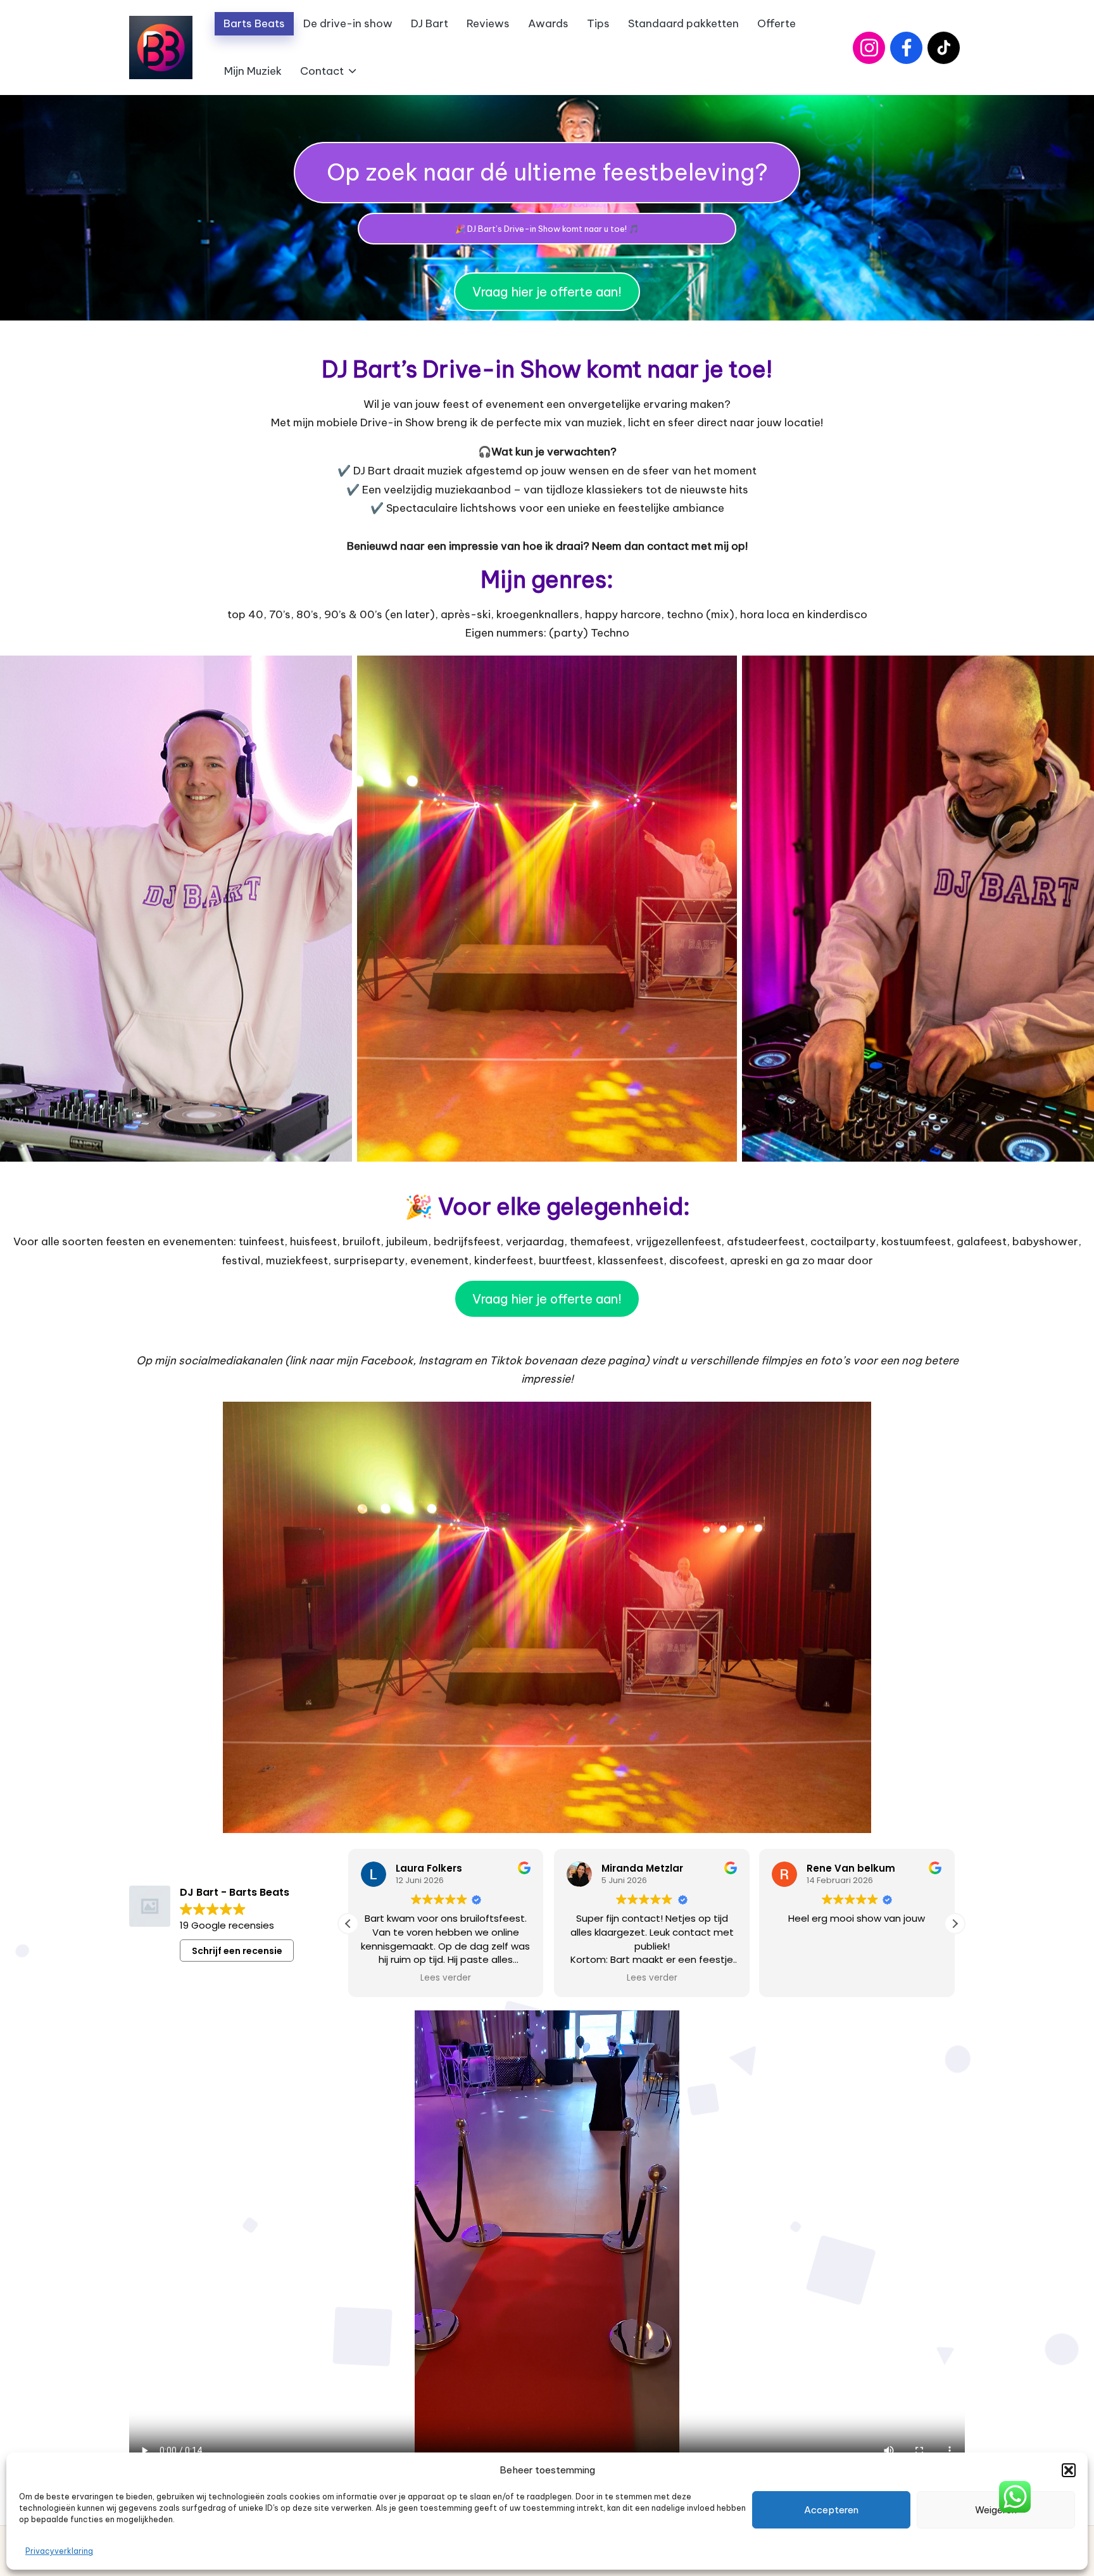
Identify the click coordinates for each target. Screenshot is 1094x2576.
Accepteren (831, 2510)
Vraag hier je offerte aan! (547, 292)
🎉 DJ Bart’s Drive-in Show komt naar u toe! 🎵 (547, 229)
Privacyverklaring (59, 2551)
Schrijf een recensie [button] (237, 1951)
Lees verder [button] (446, 1978)
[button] (1069, 2470)
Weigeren (996, 2510)
